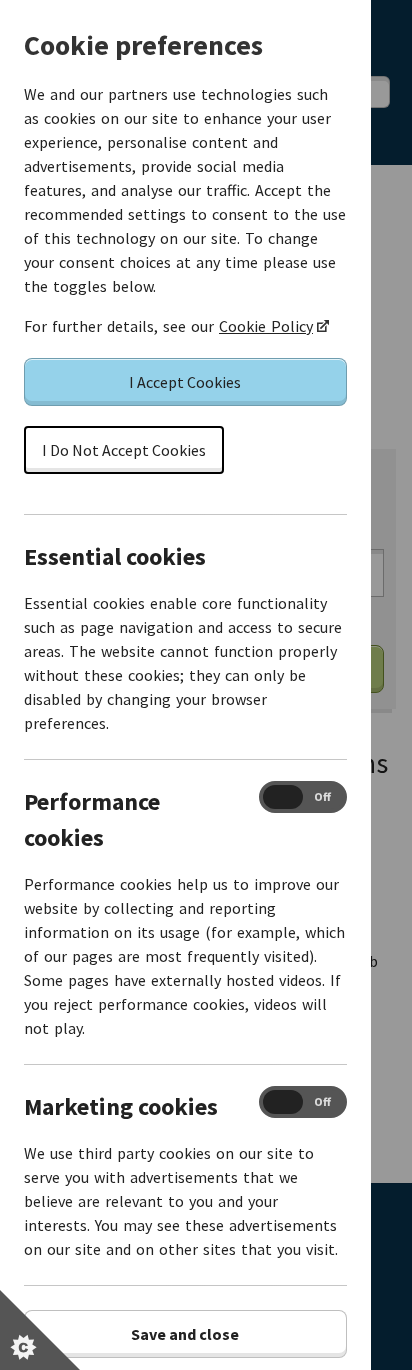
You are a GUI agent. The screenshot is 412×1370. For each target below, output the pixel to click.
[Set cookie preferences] (40, 1330)
